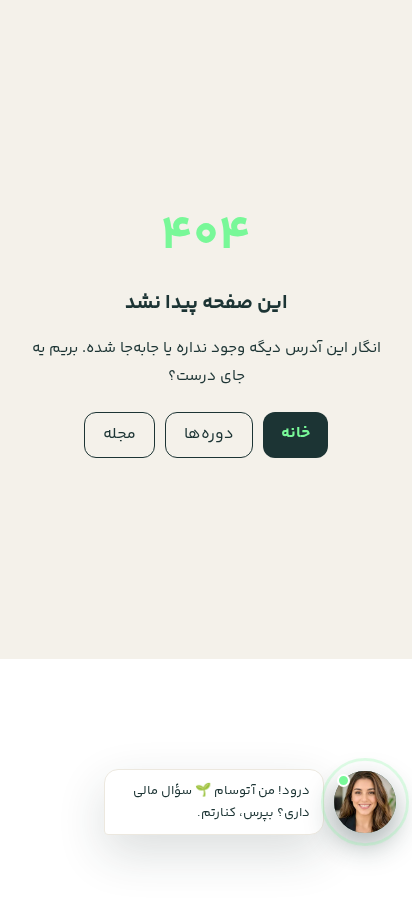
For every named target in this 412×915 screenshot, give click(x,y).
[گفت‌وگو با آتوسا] (365, 802)
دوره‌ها (209, 434)
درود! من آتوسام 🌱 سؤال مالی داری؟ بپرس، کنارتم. (221, 802)
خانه (295, 433)
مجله (119, 434)
